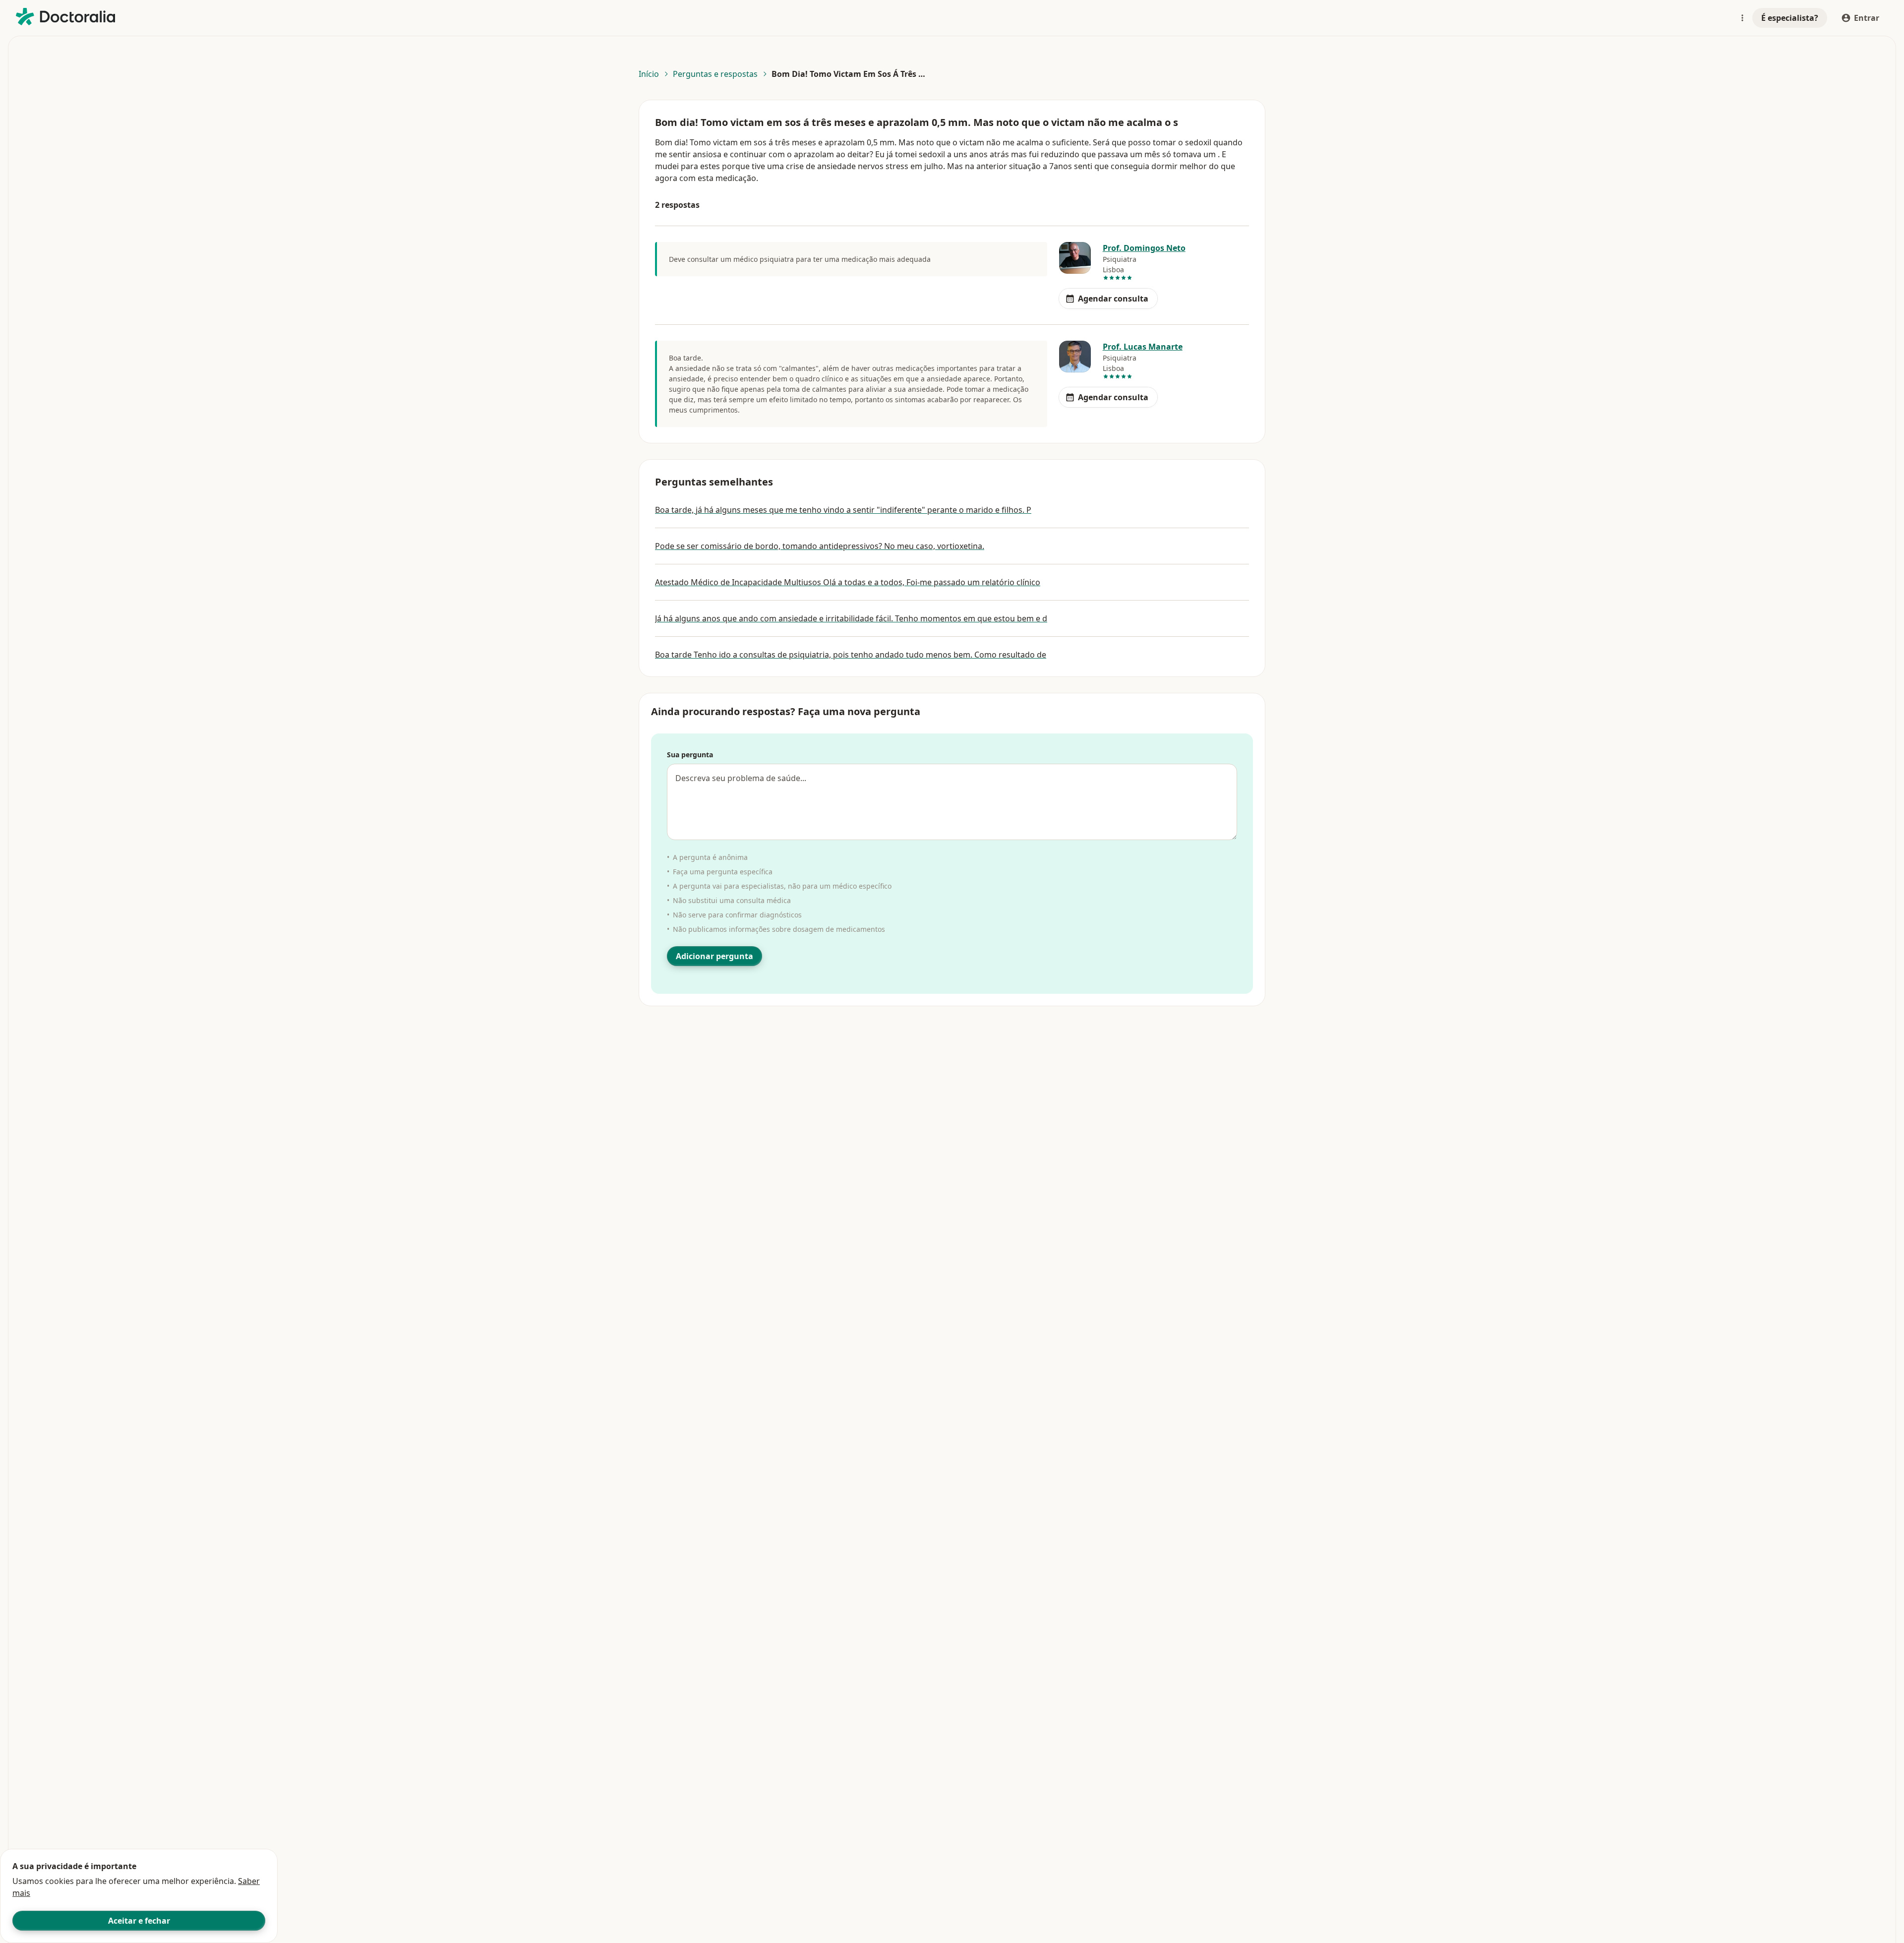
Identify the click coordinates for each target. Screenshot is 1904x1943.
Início (649, 74)
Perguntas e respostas (715, 74)
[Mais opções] (1742, 18)
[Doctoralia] (65, 17)
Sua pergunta (690, 755)
